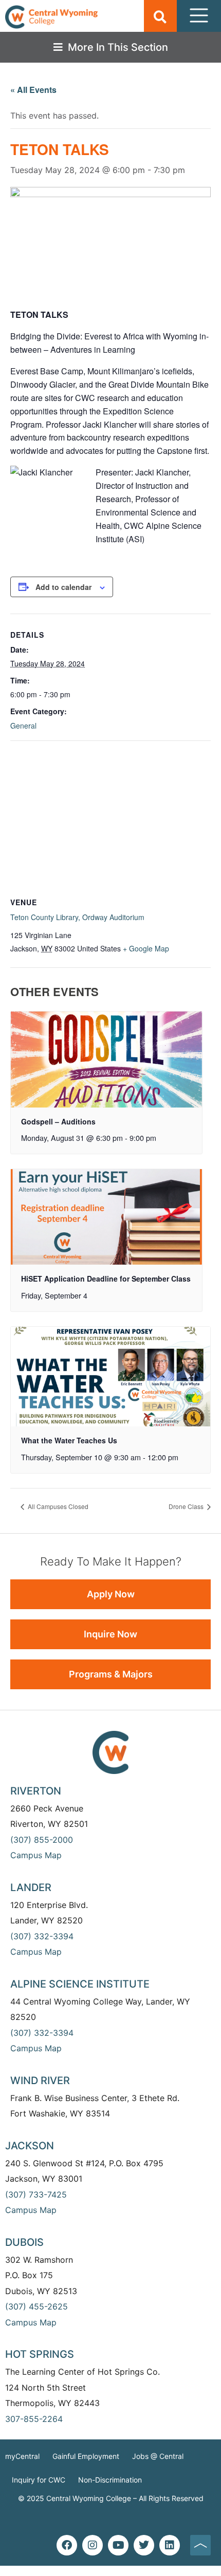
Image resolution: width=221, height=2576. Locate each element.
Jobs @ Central (158, 2456)
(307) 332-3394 (42, 1936)
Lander (31, 1887)
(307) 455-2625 (36, 2306)
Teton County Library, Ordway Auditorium (77, 917)
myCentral (22, 2456)
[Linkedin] (170, 2545)
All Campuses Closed (57, 1506)
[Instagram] (93, 2545)
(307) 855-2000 (42, 1840)
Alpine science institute (80, 1984)
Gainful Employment (86, 2456)
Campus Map (36, 1855)
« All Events (33, 90)
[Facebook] (67, 2545)
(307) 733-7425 (36, 2195)
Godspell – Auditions (58, 1121)
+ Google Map (146, 948)
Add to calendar (63, 587)
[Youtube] (118, 2545)
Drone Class (187, 1506)
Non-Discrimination (110, 2480)
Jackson (30, 2146)
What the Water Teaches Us (69, 1440)
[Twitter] (144, 2545)
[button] (160, 17)
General (23, 726)
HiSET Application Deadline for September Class (106, 1279)
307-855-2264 (34, 2419)
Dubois (24, 2242)
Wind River (40, 2081)
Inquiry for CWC (39, 2480)
